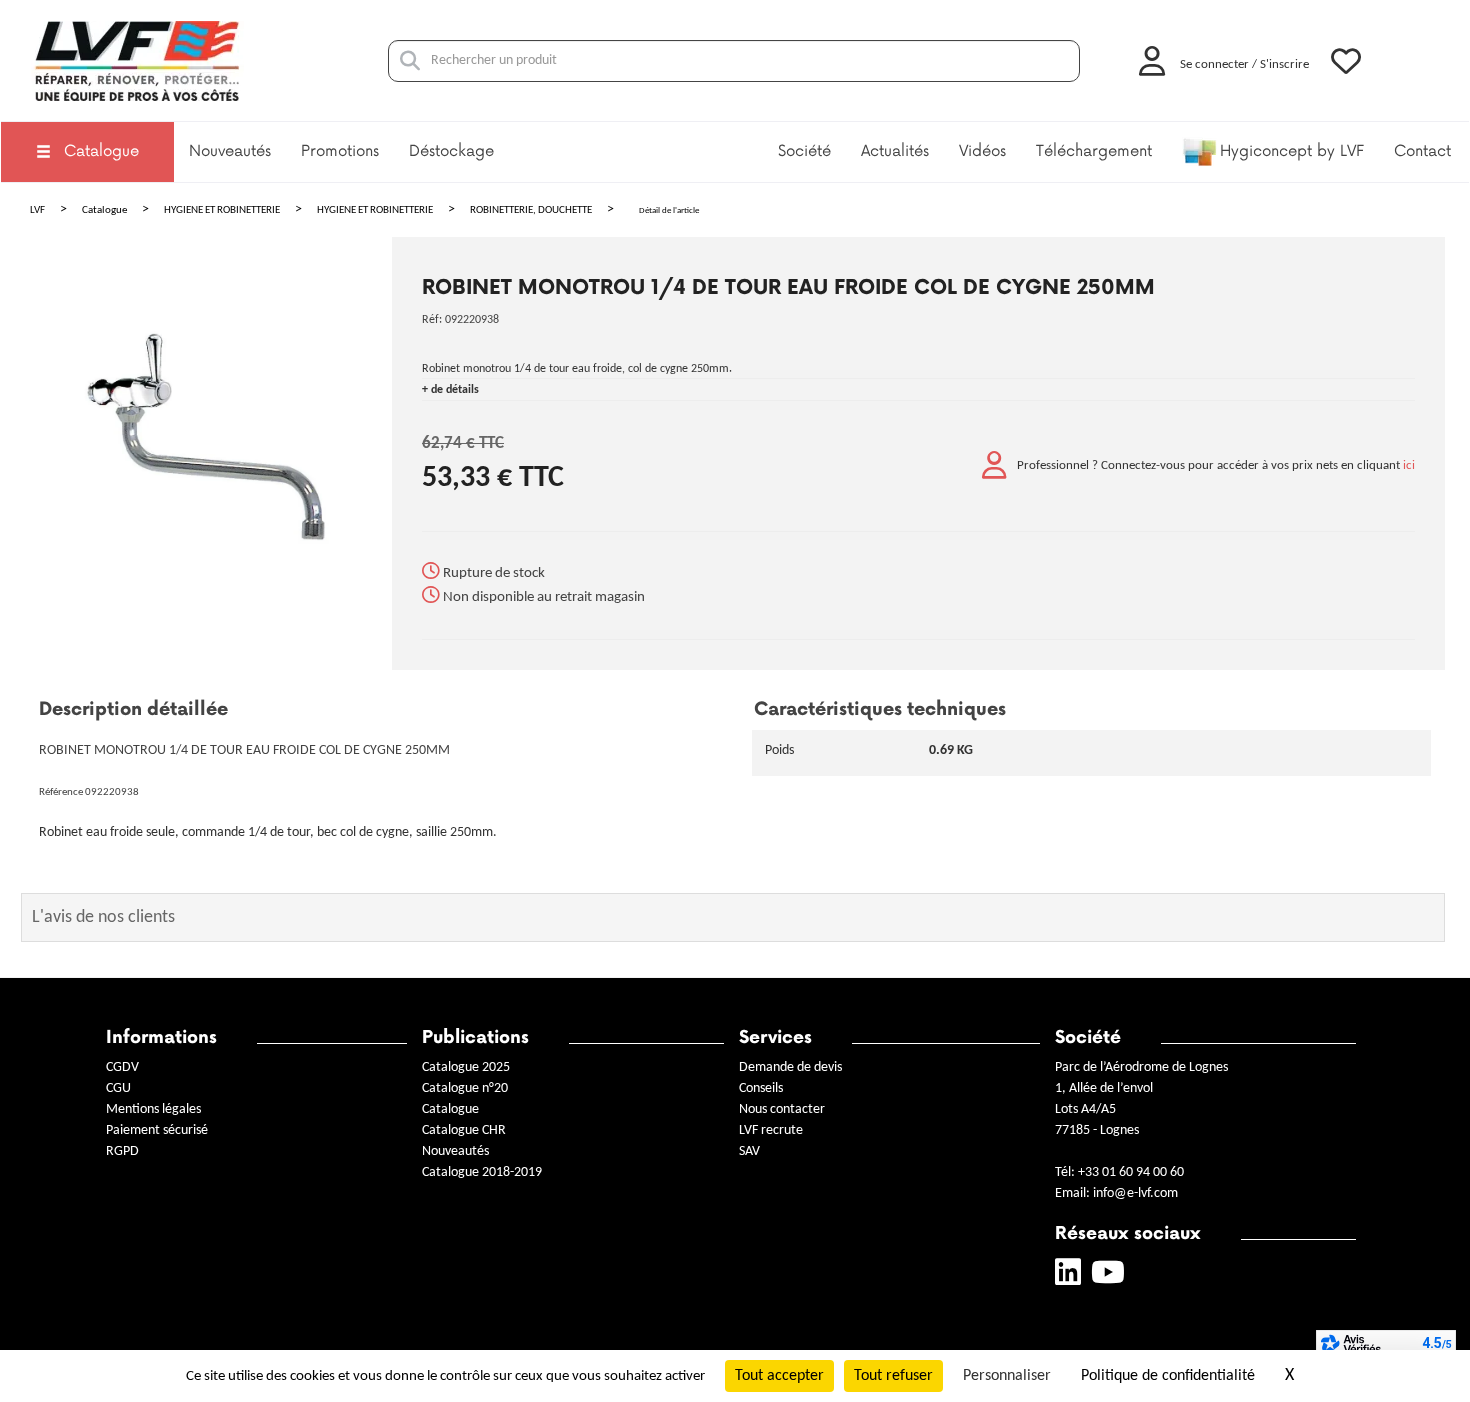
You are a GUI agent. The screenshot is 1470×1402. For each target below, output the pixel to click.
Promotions (340, 151)
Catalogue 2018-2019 (482, 1172)
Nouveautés (230, 151)
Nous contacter (782, 1109)
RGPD (122, 1151)
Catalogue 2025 (466, 1067)
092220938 (472, 320)
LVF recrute (772, 1130)
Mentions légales (153, 1109)
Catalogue (101, 151)
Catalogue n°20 (465, 1088)
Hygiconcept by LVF (1292, 151)
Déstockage (451, 151)
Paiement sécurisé (157, 1130)
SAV (749, 1151)
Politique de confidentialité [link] (1168, 1376)
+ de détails (450, 390)
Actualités (895, 151)
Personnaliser (1007, 1376)
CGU (118, 1088)
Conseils (761, 1088)
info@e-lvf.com (1135, 1193)
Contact (1422, 151)
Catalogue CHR (464, 1130)
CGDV (122, 1067)
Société (804, 151)
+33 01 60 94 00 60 (1131, 1172)
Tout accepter (779, 1376)
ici (1409, 466)
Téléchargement (1094, 151)
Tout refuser (893, 1376)
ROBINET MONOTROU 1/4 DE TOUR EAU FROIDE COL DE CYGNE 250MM (788, 288)
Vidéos (982, 151)
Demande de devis (790, 1067)
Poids (779, 750)
